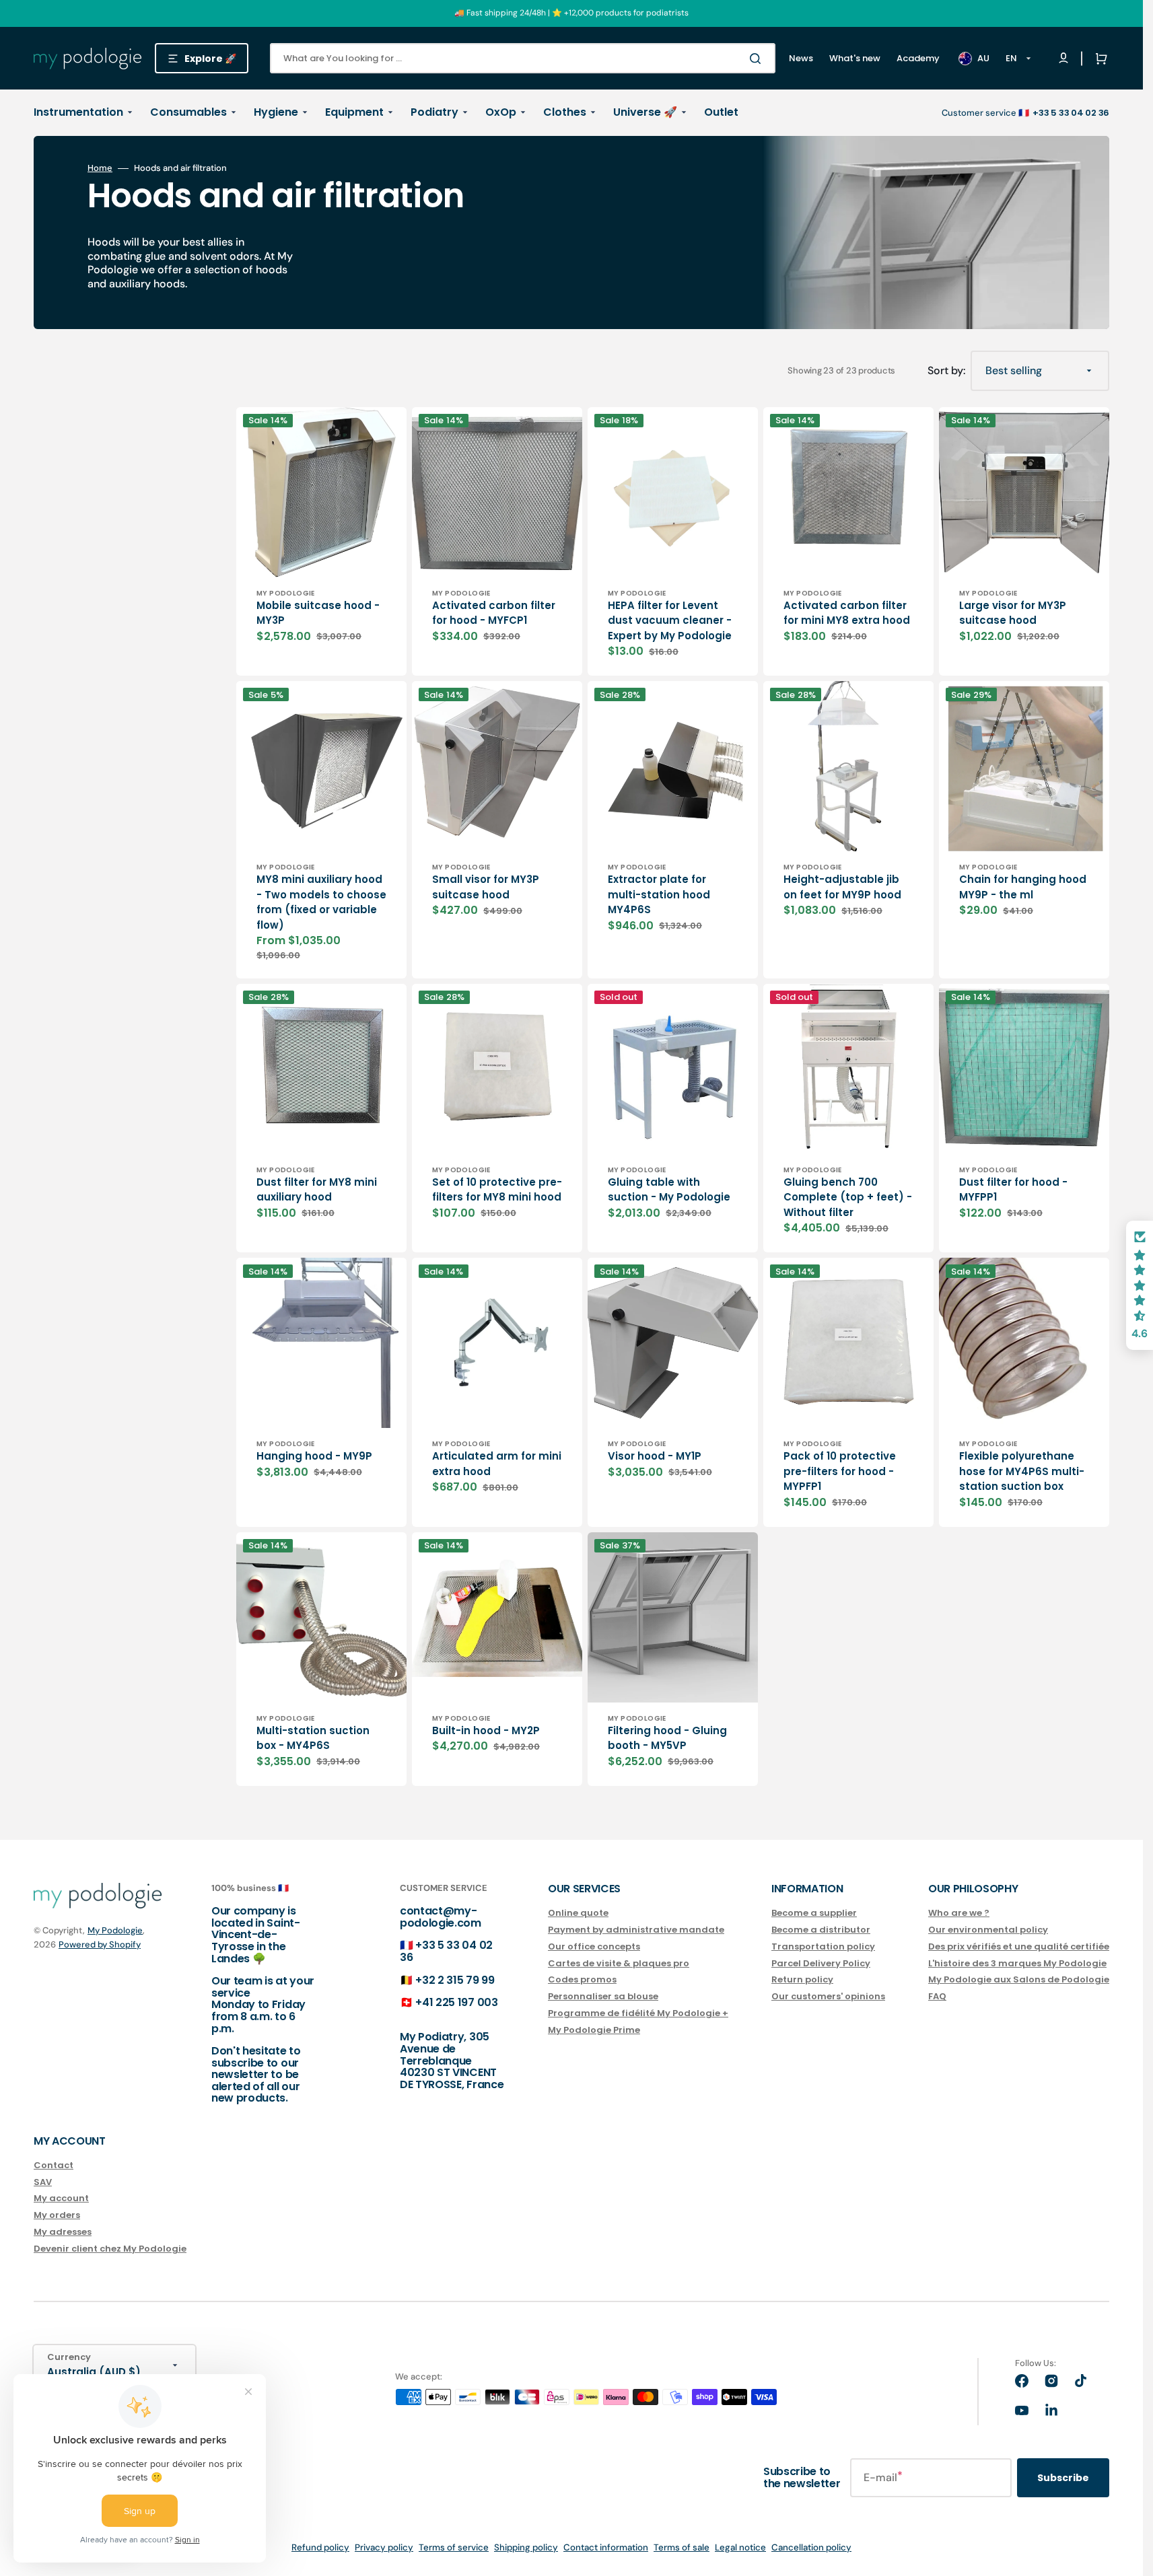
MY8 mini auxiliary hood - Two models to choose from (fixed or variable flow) (321, 902)
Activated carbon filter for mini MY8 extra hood (847, 613)
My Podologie (115, 1930)
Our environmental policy (988, 1930)
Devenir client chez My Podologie (110, 2249)
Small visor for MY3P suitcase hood (486, 887)
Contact (54, 2166)
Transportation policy (823, 1946)
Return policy (802, 1979)
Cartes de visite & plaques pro (619, 1963)
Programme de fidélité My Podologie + (638, 2013)
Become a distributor (821, 1930)
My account (61, 2198)
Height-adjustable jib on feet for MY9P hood (842, 887)
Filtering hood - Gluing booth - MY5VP (667, 1738)
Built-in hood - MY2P (486, 1730)
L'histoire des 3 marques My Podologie (1017, 1963)
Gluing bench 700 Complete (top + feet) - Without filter (848, 1197)
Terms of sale (682, 2547)
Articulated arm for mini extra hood (497, 1464)
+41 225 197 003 (456, 2002)
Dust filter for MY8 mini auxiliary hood (317, 1190)
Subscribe (1063, 2478)
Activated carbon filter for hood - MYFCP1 (494, 613)
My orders (57, 2215)
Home (100, 168)
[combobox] (523, 58)
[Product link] (321, 542)
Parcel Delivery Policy (821, 1963)
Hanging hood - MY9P (314, 1456)
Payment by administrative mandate (636, 1930)
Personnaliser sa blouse (603, 1996)
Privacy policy (384, 2547)
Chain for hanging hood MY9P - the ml (1023, 887)
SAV (43, 2182)
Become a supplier (814, 1913)
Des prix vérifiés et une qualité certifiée (1019, 1946)
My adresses (63, 2232)
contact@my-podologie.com (441, 1917)
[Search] (758, 59)
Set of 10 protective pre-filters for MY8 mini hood (497, 1190)
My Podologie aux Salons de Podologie (1019, 1979)
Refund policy (320, 2547)
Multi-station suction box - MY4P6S (313, 1738)
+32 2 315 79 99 (455, 1980)
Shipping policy (526, 2547)
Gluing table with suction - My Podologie (669, 1190)
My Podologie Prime (594, 2030)
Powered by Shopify (100, 1944)
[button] (1098, 59)
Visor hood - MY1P (655, 1456)
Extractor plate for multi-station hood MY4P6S (659, 894)
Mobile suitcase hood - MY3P (318, 613)
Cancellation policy (811, 2547)
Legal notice (740, 2547)
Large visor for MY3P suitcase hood (1013, 613)
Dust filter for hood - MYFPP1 (1013, 1190)
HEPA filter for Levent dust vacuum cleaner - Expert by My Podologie (670, 620)
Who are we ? (959, 1913)
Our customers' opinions (828, 1996)
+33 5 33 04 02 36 (446, 1951)
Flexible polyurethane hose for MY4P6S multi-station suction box (1022, 1471)
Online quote (578, 1913)
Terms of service (454, 2547)
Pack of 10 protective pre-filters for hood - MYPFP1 (840, 1471)
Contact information (606, 2547)
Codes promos (582, 1979)
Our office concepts (594, 1946)
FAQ (937, 1996)
